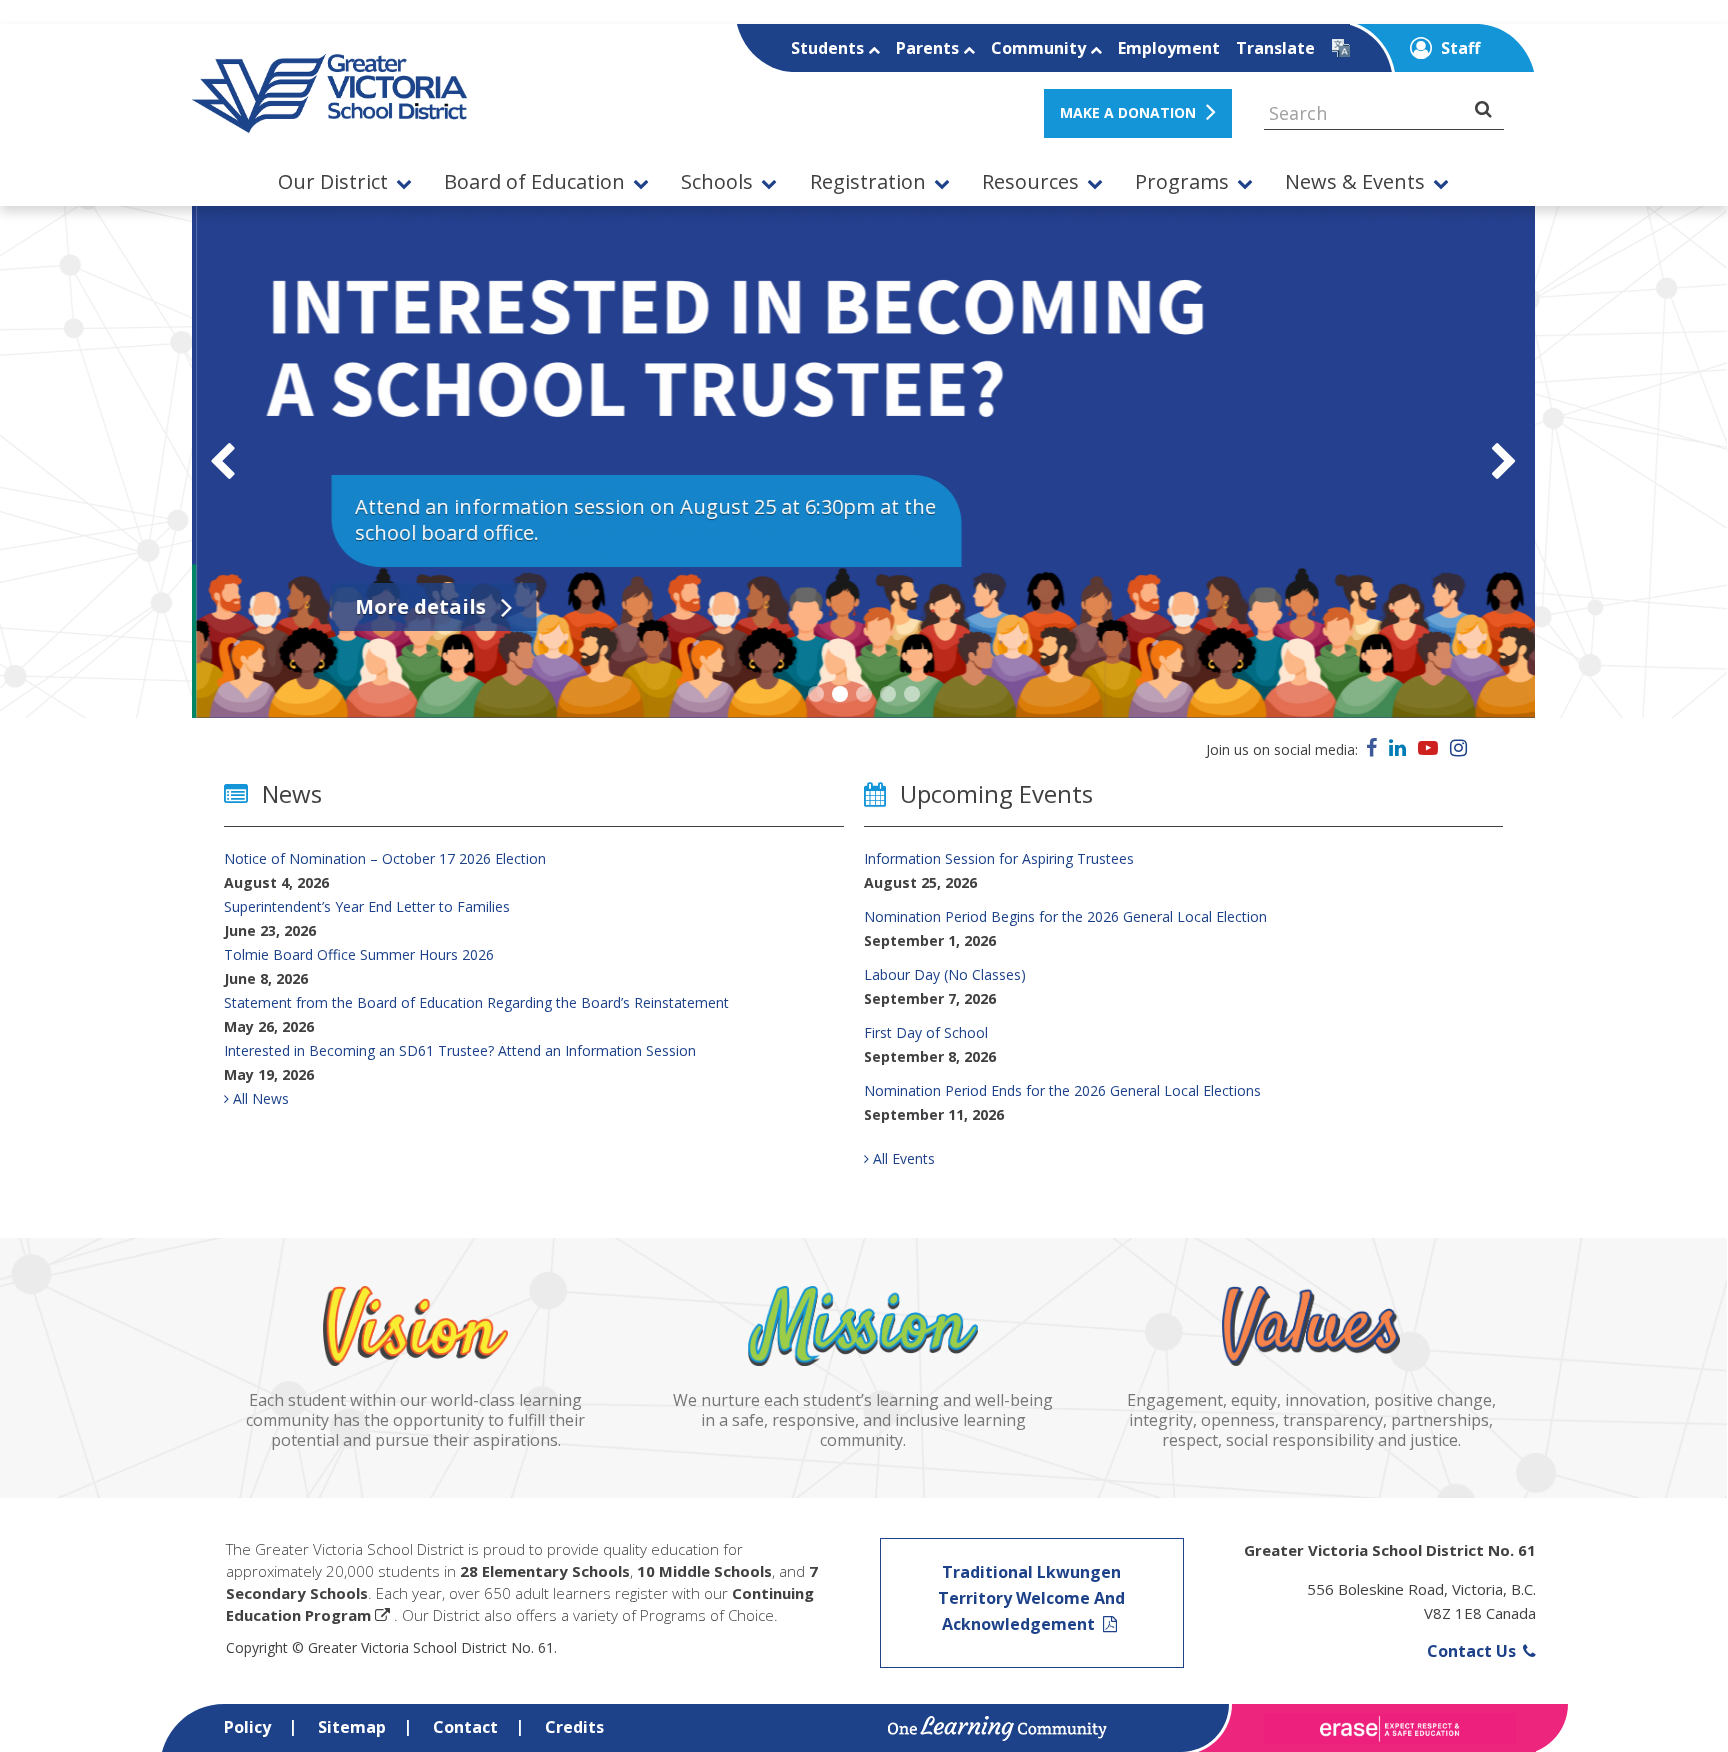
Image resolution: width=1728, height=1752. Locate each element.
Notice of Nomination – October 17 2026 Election (385, 858)
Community (1040, 48)
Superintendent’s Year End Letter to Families (367, 906)
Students (829, 48)
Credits (574, 1727)
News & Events (1355, 182)
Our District (333, 182)
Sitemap (352, 1727)
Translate (1275, 48)
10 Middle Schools (704, 1571)
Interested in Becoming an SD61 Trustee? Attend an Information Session (460, 1050)
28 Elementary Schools (545, 1571)
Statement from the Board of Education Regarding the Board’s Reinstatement (476, 1002)
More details (418, 606)
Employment (1169, 48)
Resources (1030, 182)
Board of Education (534, 182)
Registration (868, 182)
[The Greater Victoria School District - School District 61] (329, 122)
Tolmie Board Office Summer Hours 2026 (359, 954)
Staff (1458, 48)
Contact (465, 1727)
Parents (929, 48)
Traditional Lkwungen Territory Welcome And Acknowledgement (1031, 1598)
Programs (1182, 182)
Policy (247, 1727)
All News (259, 1098)
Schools (717, 182)
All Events (902, 1158)
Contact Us (1473, 1651)
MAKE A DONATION (1128, 112)
